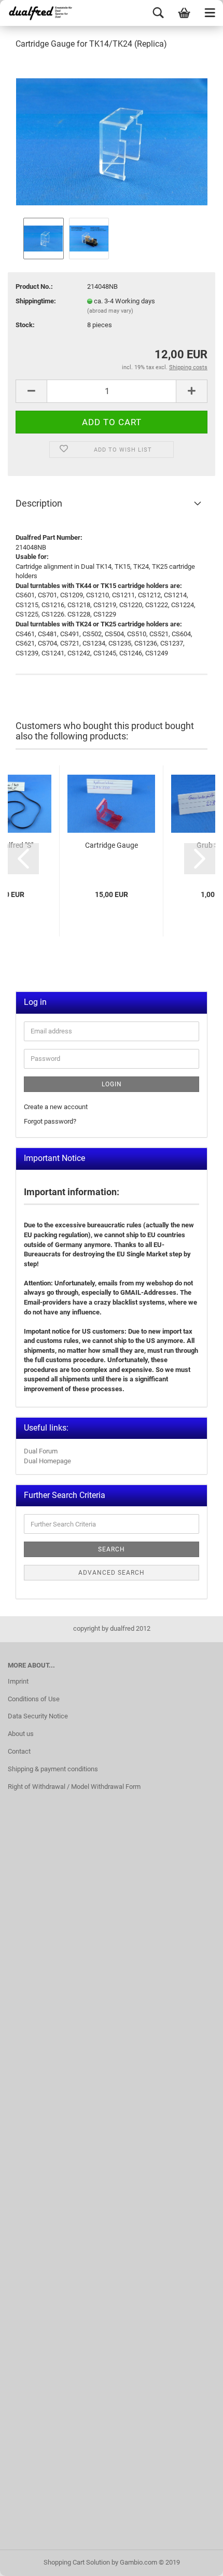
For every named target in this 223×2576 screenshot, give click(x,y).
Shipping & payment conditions (53, 1769)
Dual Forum (41, 1451)
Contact (19, 1751)
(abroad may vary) (110, 311)
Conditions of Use (34, 1699)
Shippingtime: (36, 301)
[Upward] (194, 2560)
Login (112, 1084)
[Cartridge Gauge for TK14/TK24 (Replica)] (112, 137)
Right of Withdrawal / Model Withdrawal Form (74, 1787)
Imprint (18, 1681)
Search (112, 1549)
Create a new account (56, 1107)
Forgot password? (50, 1121)
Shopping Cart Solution (77, 2562)
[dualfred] (39, 13)
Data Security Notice (38, 1716)
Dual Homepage (47, 1461)
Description (39, 503)
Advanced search (112, 1573)
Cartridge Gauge (112, 845)
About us (21, 1734)
